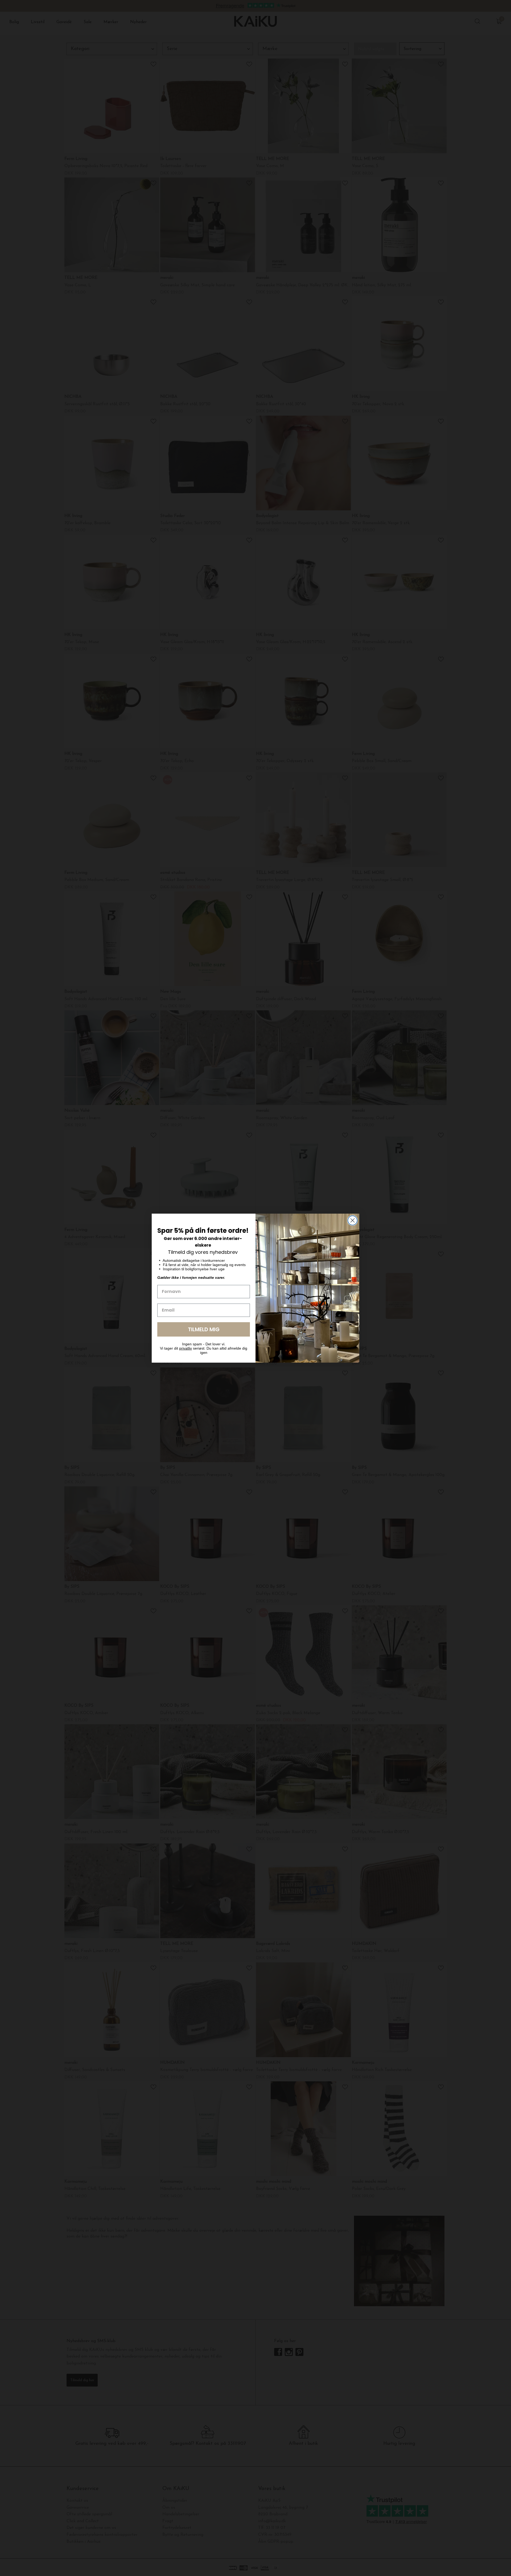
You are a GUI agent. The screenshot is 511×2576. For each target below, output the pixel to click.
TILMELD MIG (204, 1329)
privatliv (186, 1348)
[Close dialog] (353, 1220)
